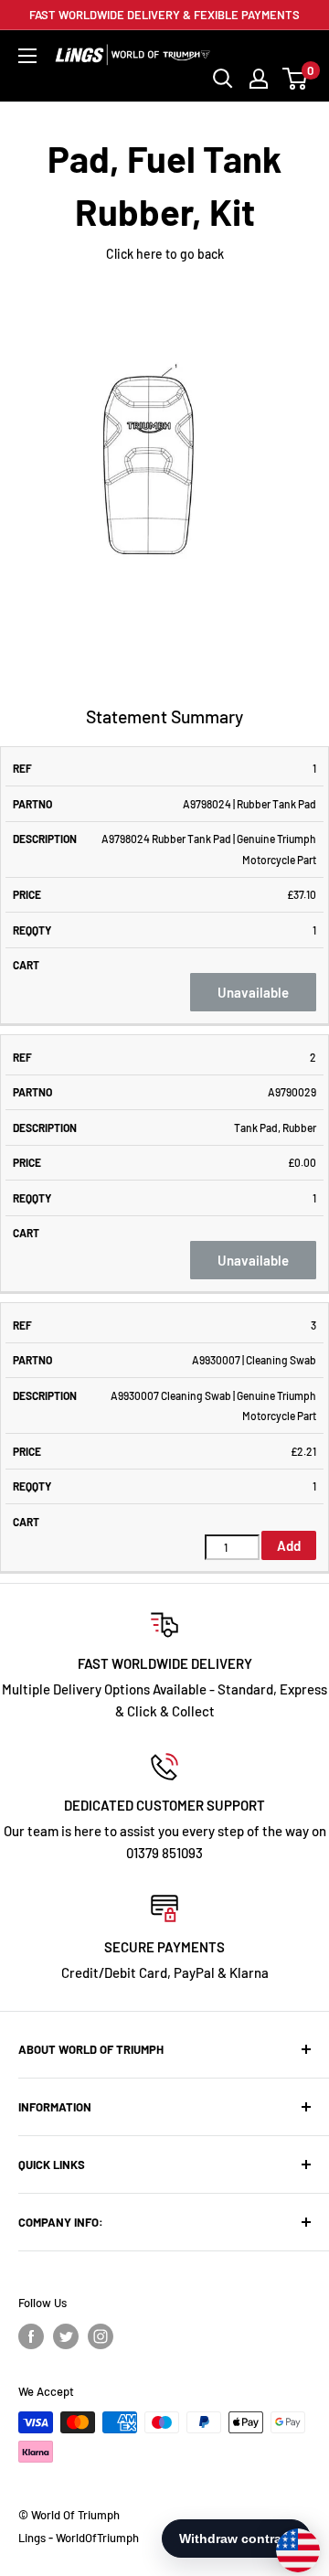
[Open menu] (27, 56)
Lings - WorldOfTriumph (79, 2538)
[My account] (259, 79)
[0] (296, 79)
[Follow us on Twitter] (66, 2336)
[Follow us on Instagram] (101, 2336)
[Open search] (223, 79)
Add (289, 1545)
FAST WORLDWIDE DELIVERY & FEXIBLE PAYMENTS (164, 15)
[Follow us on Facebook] (31, 2336)
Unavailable (253, 992)
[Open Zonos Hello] (289, 2541)
